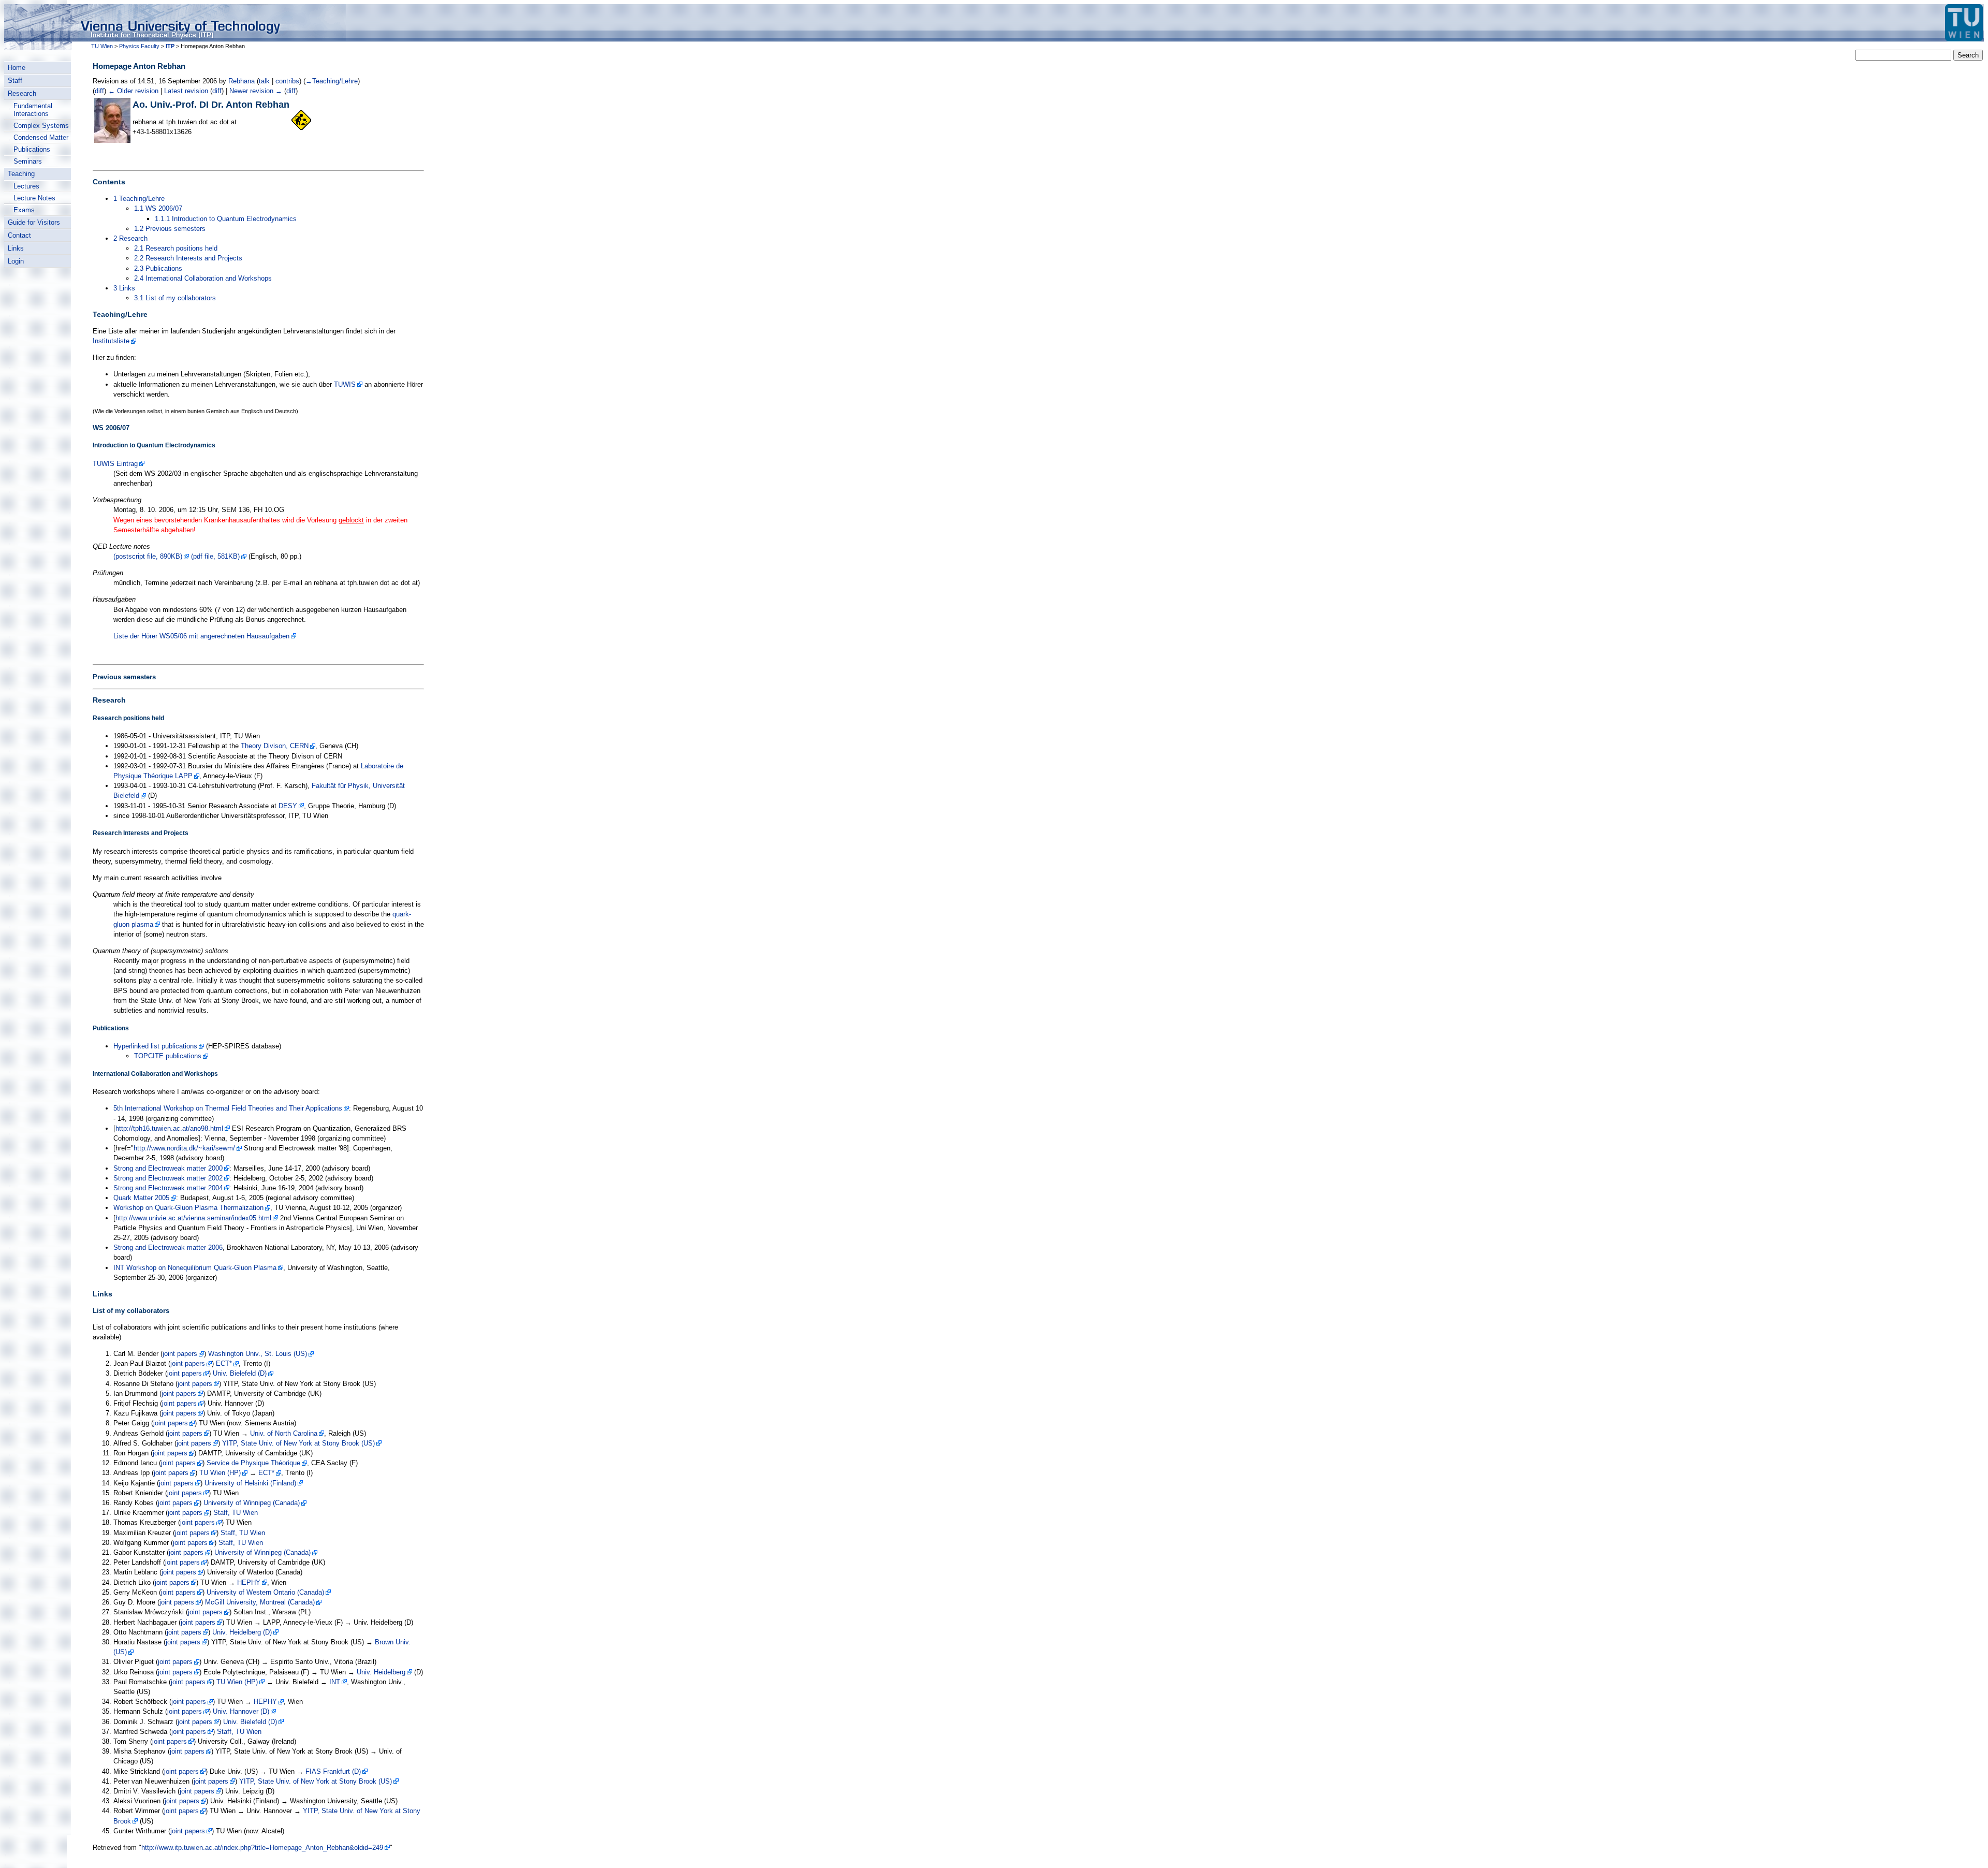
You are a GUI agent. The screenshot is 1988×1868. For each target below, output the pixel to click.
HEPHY (249, 1582)
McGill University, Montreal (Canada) (260, 1602)
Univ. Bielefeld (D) (240, 1373)
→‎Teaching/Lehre (332, 81)
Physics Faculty (139, 46)
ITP (170, 46)
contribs (287, 81)
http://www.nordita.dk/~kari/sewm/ (184, 1148)
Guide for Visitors (34, 222)
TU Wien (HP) (220, 1473)
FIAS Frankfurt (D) (333, 1771)
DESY (288, 806)
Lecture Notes (34, 198)
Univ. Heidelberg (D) (242, 1632)
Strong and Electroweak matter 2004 (168, 1188)
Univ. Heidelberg (381, 1672)
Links (16, 248)
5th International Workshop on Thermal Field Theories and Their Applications (228, 1108)
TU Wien (102, 46)
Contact (19, 235)
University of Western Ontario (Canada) (265, 1592)
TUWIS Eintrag (115, 464)
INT (335, 1682)
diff (99, 91)
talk (264, 81)
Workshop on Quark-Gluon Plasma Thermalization (188, 1208)
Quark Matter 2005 (141, 1198)
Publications (32, 149)
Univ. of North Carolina (284, 1433)
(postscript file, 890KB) (148, 556)
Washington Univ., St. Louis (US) (258, 1354)
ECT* (224, 1363)
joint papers (180, 1354)
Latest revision (186, 91)
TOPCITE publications (168, 1056)
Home (17, 68)
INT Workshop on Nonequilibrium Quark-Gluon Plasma (195, 1268)
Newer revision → (256, 91)
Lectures (26, 186)
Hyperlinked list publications (155, 1046)
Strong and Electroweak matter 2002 (168, 1178)
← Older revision (133, 91)
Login (16, 261)
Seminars (28, 161)
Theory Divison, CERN (275, 746)
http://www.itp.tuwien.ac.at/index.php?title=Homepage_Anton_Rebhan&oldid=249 (262, 1848)
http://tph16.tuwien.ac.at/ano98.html (169, 1128)
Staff (15, 81)
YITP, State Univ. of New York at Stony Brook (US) (298, 1443)
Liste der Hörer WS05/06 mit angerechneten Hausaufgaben (201, 636)
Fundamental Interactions (33, 110)
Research (22, 93)
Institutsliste (111, 341)
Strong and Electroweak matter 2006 (168, 1247)
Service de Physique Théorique (253, 1463)
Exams (24, 210)
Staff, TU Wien (236, 1513)
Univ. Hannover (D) (241, 1711)
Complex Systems (41, 126)
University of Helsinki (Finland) (250, 1483)
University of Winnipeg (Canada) (252, 1503)
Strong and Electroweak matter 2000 (168, 1168)
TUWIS (345, 384)
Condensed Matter (41, 137)
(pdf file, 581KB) (215, 556)
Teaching (21, 174)
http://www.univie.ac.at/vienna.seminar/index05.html (193, 1218)
